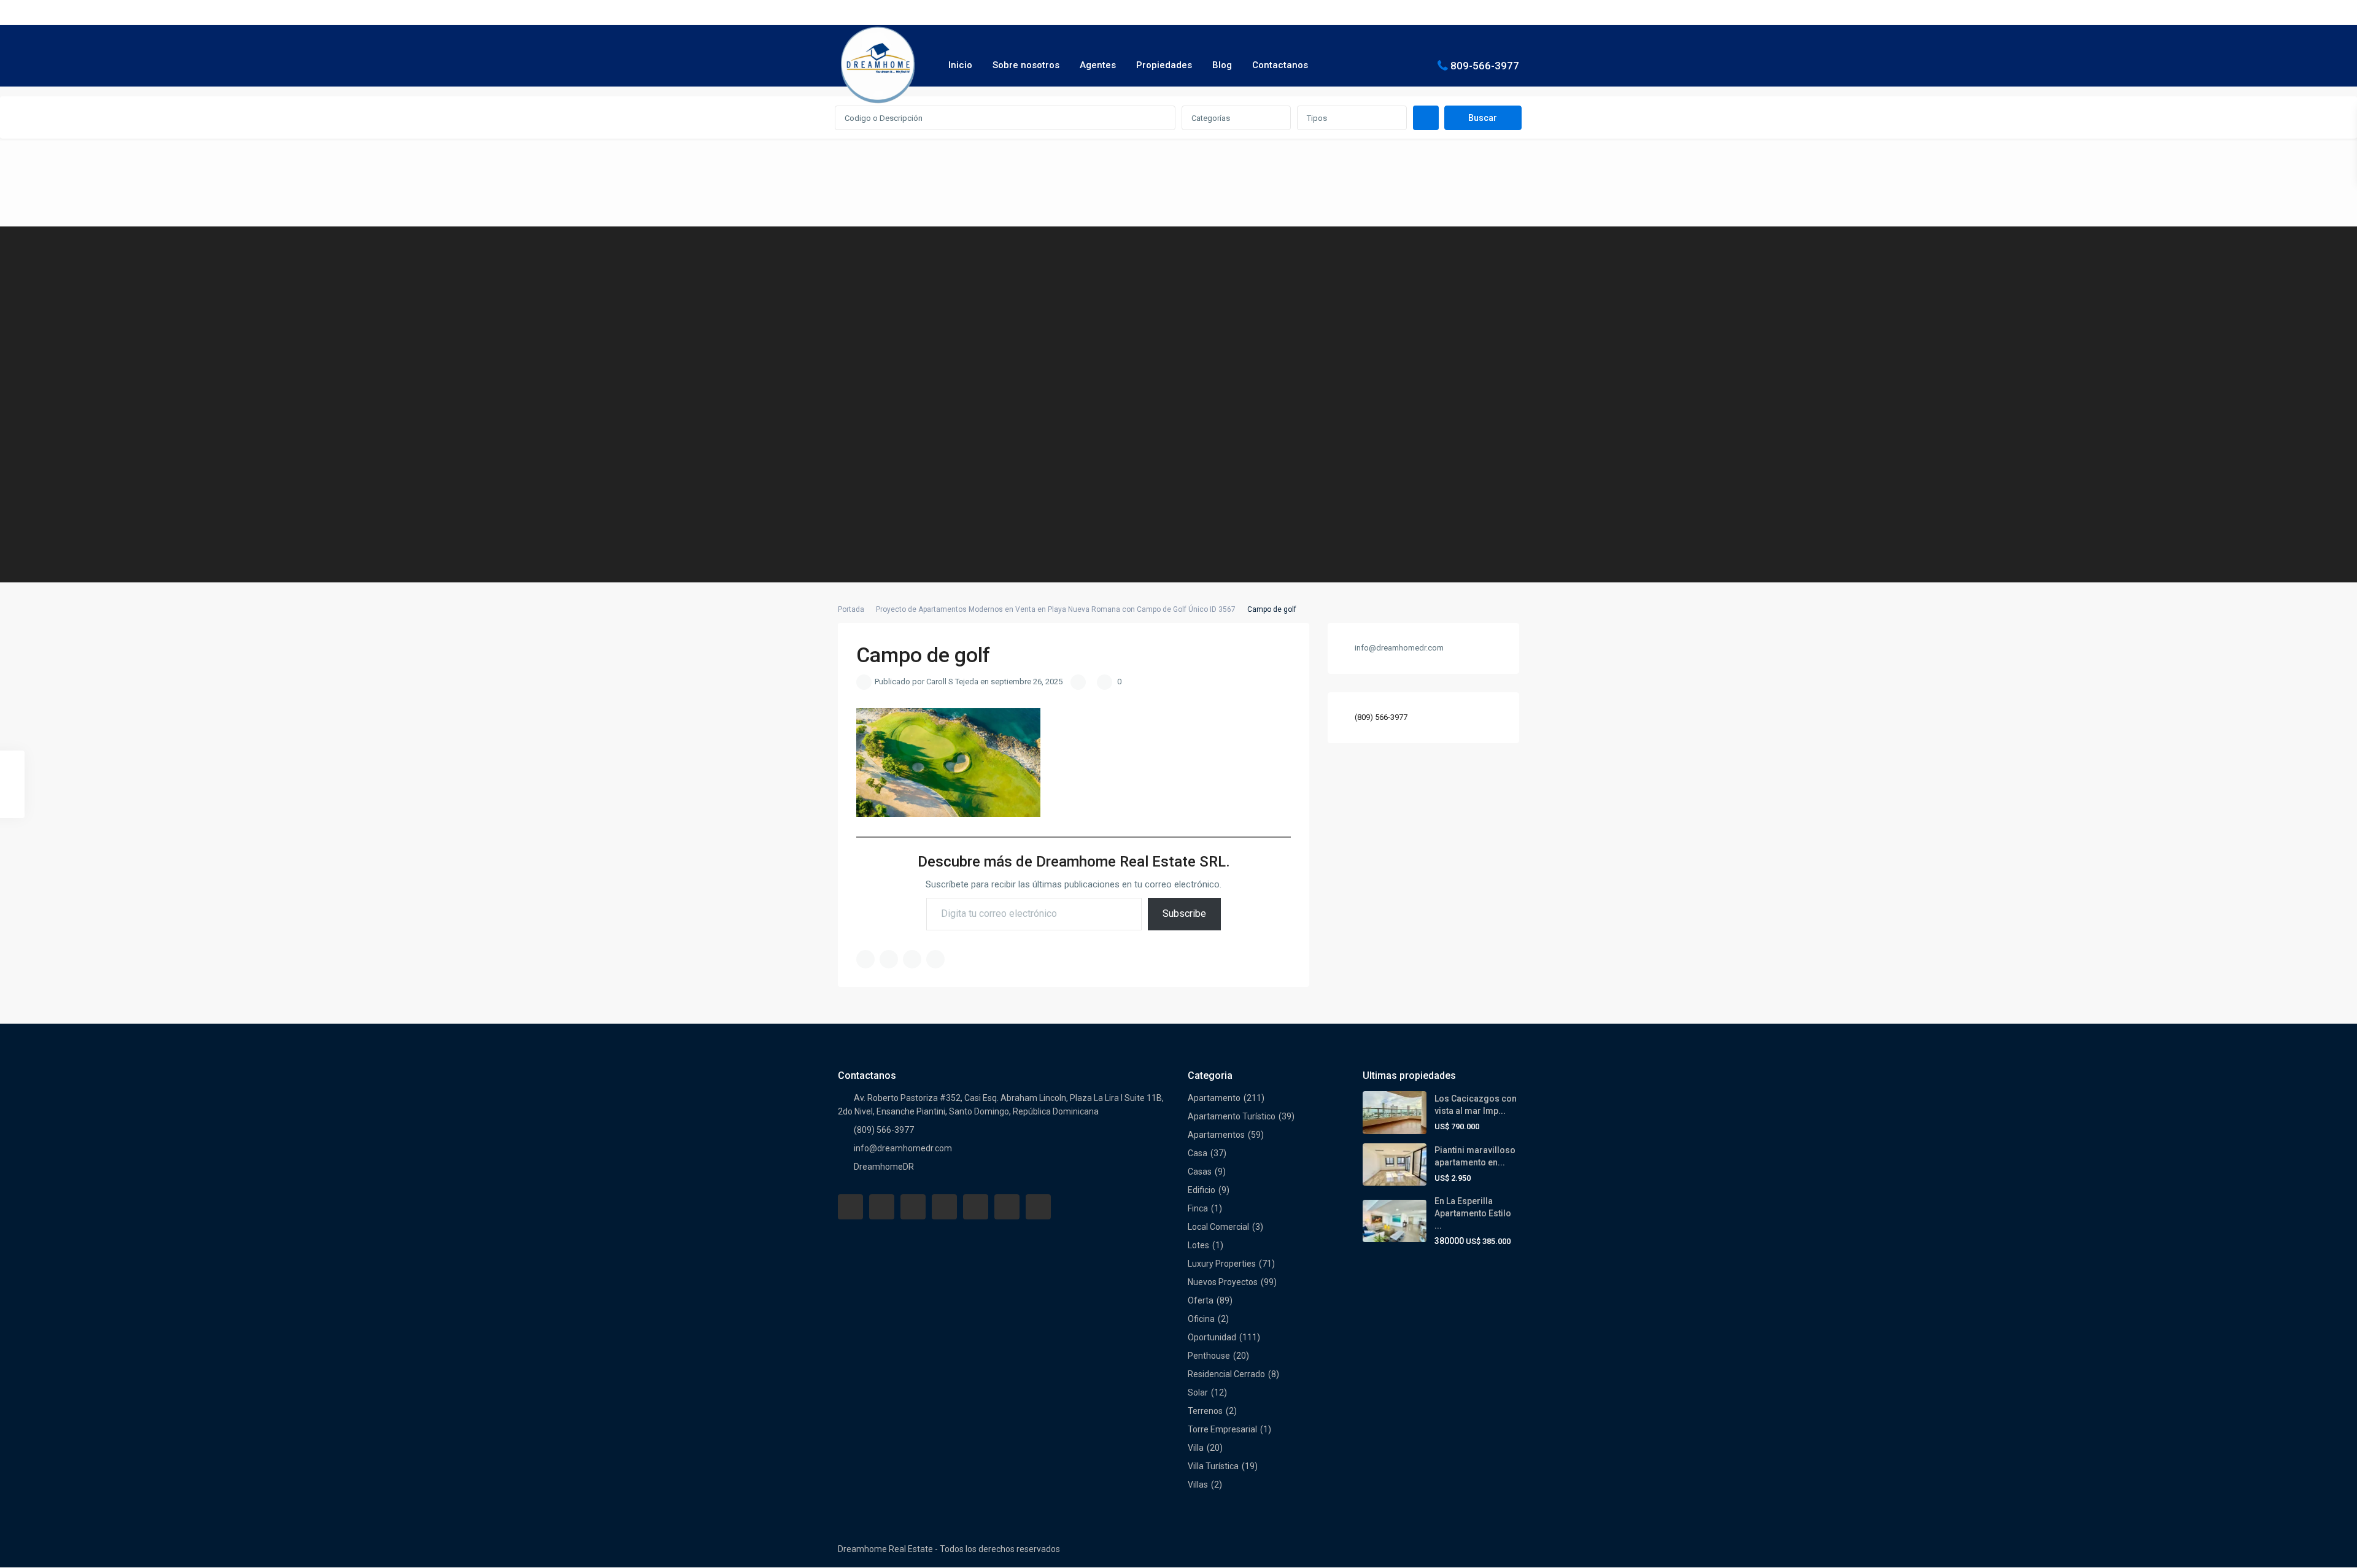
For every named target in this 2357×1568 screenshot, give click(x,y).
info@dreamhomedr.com (903, 1148)
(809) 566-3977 (1381, 717)
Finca (1198, 1208)
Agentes (1098, 65)
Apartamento (1214, 1098)
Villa (1196, 1448)
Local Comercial (1218, 1227)
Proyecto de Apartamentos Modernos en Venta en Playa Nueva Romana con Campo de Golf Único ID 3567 (1056, 609)
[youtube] (1007, 1207)
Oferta (1201, 1300)
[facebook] (850, 1207)
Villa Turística (1213, 1466)
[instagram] (1038, 1207)
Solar (1198, 1392)
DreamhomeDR (884, 1167)
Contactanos (1280, 65)
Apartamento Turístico (1232, 1116)
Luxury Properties (1222, 1264)
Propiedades (1164, 65)
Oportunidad (1212, 1337)
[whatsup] (882, 1207)
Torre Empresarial (1222, 1429)
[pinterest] (976, 1207)
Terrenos (1205, 1411)
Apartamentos (1216, 1135)
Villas (1198, 1485)
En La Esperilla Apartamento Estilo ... (1473, 1213)
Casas (1200, 1172)
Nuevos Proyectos (1223, 1282)
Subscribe (1184, 913)
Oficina (1201, 1319)
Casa (1198, 1153)
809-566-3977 (1485, 65)
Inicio (960, 65)
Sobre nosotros (1026, 65)
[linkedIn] (944, 1207)
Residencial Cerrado (1226, 1374)
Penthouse (1209, 1356)
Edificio (1202, 1190)
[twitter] (913, 1207)
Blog (1222, 65)
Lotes (1198, 1245)
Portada (851, 609)
